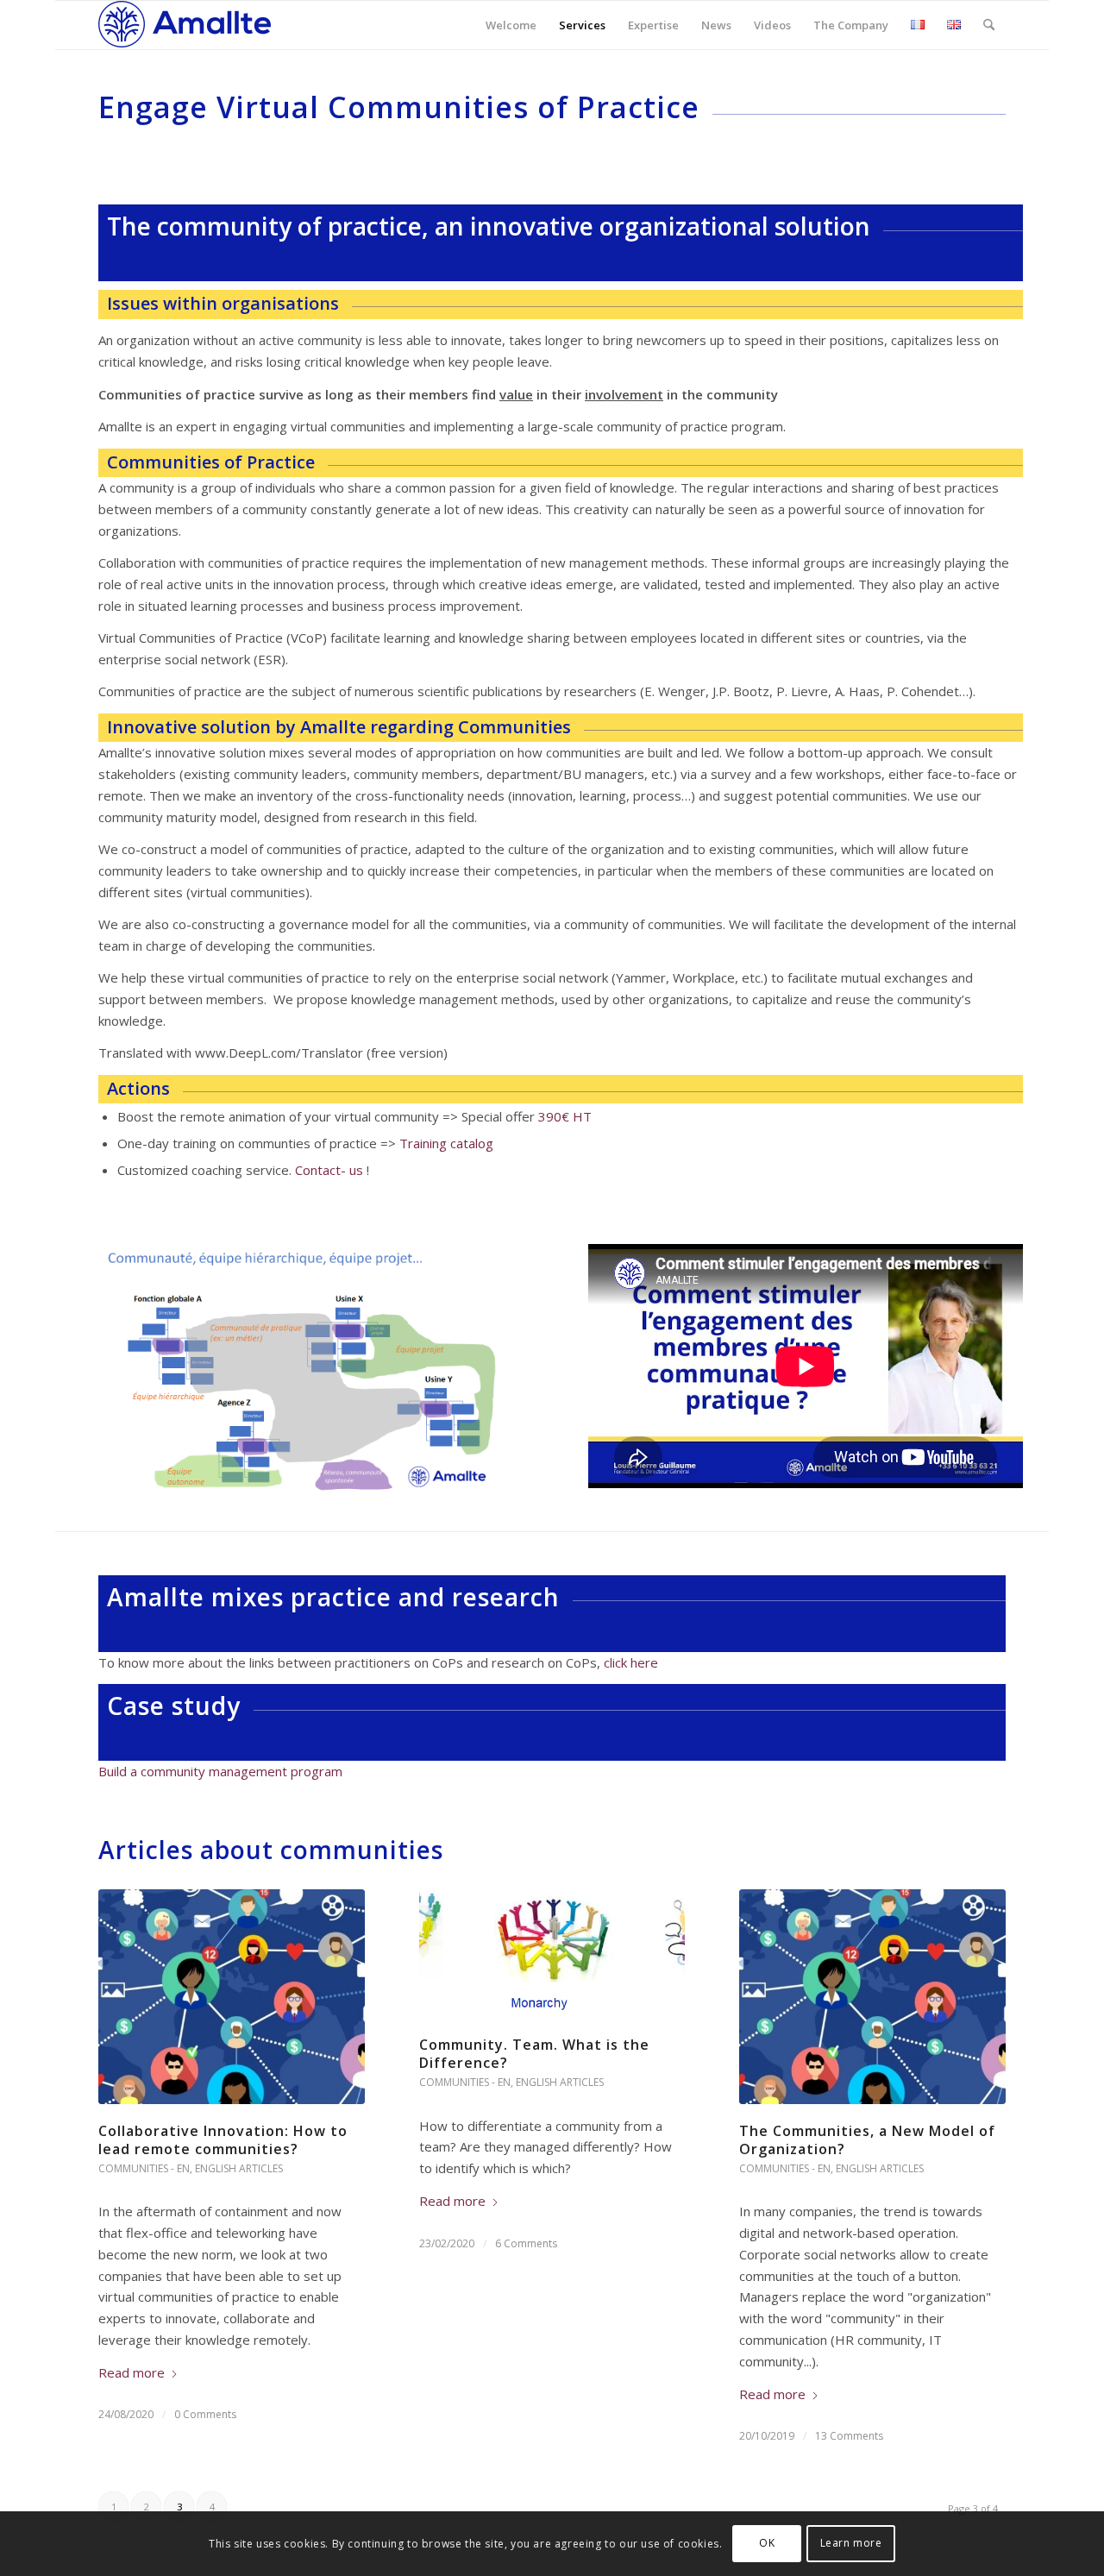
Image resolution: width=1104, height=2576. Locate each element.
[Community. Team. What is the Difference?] (552, 1954)
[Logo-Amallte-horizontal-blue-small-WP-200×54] (185, 25)
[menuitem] (511, 25)
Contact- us (329, 1170)
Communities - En (144, 2168)
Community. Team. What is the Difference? (534, 2054)
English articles (239, 2168)
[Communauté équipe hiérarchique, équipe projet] (316, 1369)
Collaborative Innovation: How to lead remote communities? (223, 2140)
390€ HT (565, 1116)
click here (631, 1662)
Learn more (851, 2543)
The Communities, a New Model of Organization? (867, 2140)
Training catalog (446, 1143)
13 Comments (849, 2436)
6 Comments (526, 2243)
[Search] (989, 25)
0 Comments (205, 2414)
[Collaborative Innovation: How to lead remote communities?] (232, 1997)
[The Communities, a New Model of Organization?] (872, 1997)
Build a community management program (220, 1771)
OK (767, 2543)
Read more (132, 2372)
